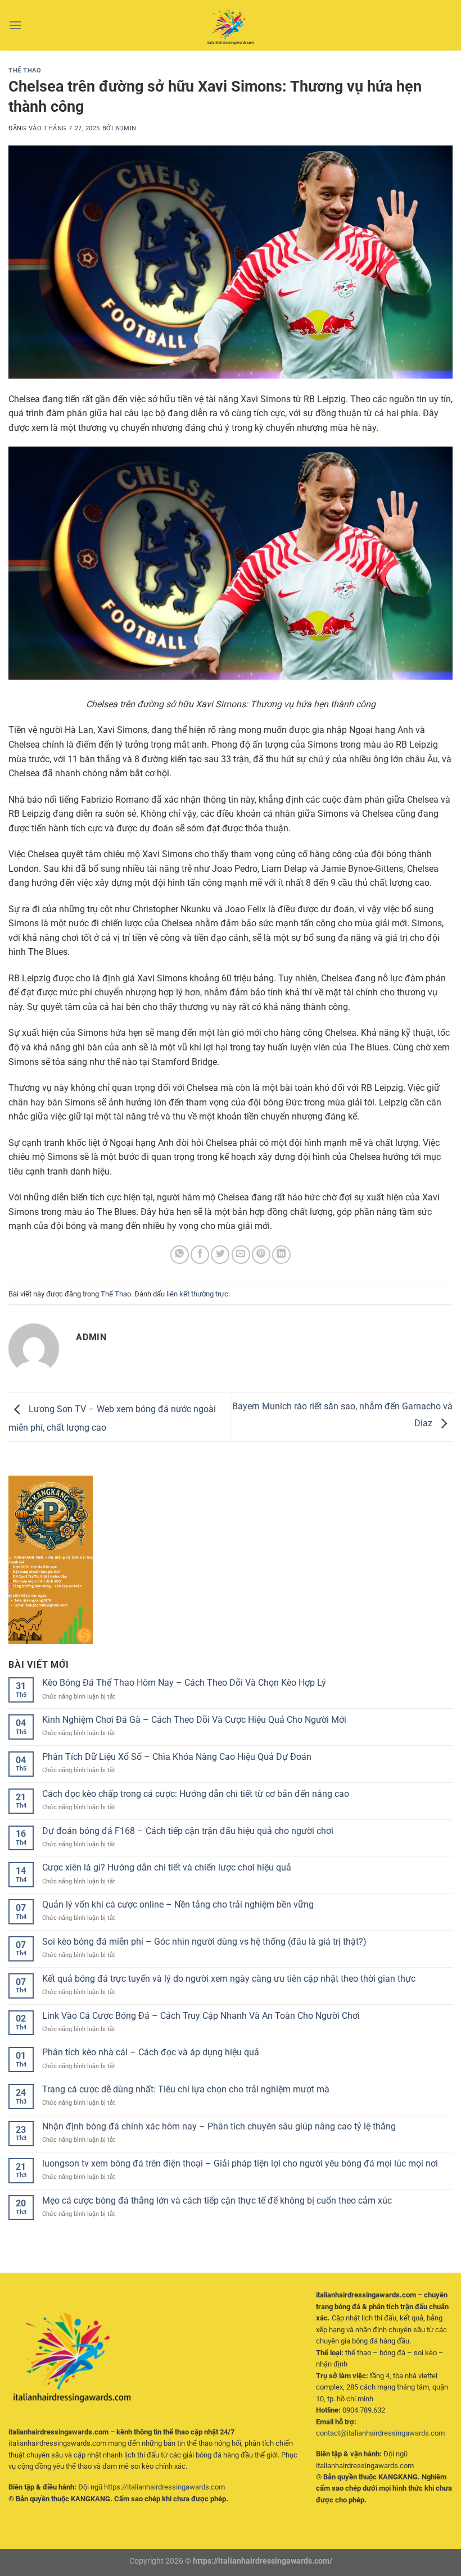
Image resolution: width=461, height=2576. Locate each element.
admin (126, 128)
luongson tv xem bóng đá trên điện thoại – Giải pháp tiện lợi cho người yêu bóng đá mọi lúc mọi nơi (240, 2163)
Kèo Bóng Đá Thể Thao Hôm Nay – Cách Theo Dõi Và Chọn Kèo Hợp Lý (184, 1683)
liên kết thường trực (197, 1294)
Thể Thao (25, 70)
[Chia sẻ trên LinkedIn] (281, 1255)
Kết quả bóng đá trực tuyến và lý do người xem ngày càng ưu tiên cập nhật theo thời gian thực (229, 1979)
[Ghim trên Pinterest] (261, 1255)
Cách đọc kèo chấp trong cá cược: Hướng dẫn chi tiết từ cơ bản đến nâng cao (196, 1794)
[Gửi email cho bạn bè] (241, 1255)
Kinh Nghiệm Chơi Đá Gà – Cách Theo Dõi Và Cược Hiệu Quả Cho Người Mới (194, 1720)
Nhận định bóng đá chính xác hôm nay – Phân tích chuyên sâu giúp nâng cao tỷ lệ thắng (219, 2126)
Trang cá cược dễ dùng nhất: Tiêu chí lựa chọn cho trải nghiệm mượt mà (186, 2089)
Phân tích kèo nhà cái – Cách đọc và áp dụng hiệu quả (151, 2052)
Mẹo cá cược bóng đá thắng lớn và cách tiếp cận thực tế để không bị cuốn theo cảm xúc (217, 2200)
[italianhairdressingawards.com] (231, 25)
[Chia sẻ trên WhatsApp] (180, 1255)
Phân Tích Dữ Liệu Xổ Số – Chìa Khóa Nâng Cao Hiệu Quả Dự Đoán (177, 1757)
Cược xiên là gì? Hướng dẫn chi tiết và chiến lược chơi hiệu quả (167, 1867)
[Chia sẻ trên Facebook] (200, 1255)
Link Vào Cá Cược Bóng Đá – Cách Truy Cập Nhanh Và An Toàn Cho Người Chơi (201, 2016)
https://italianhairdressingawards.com (164, 2487)
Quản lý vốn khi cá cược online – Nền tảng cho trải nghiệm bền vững (178, 1904)
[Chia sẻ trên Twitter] (220, 1255)
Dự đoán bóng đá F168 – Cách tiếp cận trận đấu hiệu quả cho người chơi (188, 1831)
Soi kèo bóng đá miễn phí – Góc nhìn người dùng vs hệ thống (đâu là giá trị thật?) (204, 1942)
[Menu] (15, 25)
